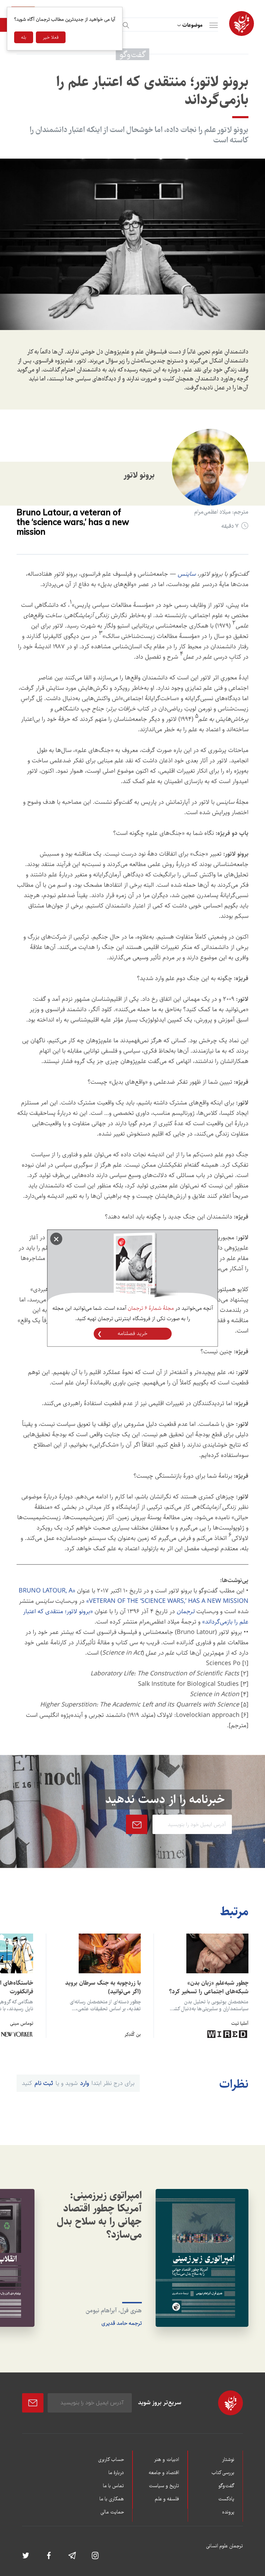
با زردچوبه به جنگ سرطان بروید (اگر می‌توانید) (103, 1987)
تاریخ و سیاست (164, 2486)
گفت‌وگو (226, 2486)
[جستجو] (125, 24)
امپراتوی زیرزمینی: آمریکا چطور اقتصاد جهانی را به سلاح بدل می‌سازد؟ (99, 2215)
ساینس (187, 574)
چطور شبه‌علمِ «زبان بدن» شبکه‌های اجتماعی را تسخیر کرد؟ (209, 1987)
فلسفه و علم (167, 2499)
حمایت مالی (112, 2512)
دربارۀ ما (116, 2473)
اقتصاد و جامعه (164, 2473)
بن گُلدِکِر (133, 2034)
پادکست (226, 2499)
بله (24, 37)
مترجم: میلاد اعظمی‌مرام (221, 512)
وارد (85, 2083)
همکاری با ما (112, 2499)
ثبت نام (44, 2083)
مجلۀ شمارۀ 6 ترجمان (151, 1308)
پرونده (228, 2512)
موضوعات (192, 25)
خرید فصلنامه (132, 1333)
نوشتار (228, 2460)
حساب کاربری (111, 2460)
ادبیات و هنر (166, 2460)
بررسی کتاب (223, 2473)
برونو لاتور (139, 475)
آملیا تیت (240, 2023)
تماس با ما (113, 2486)
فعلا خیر (51, 37)
